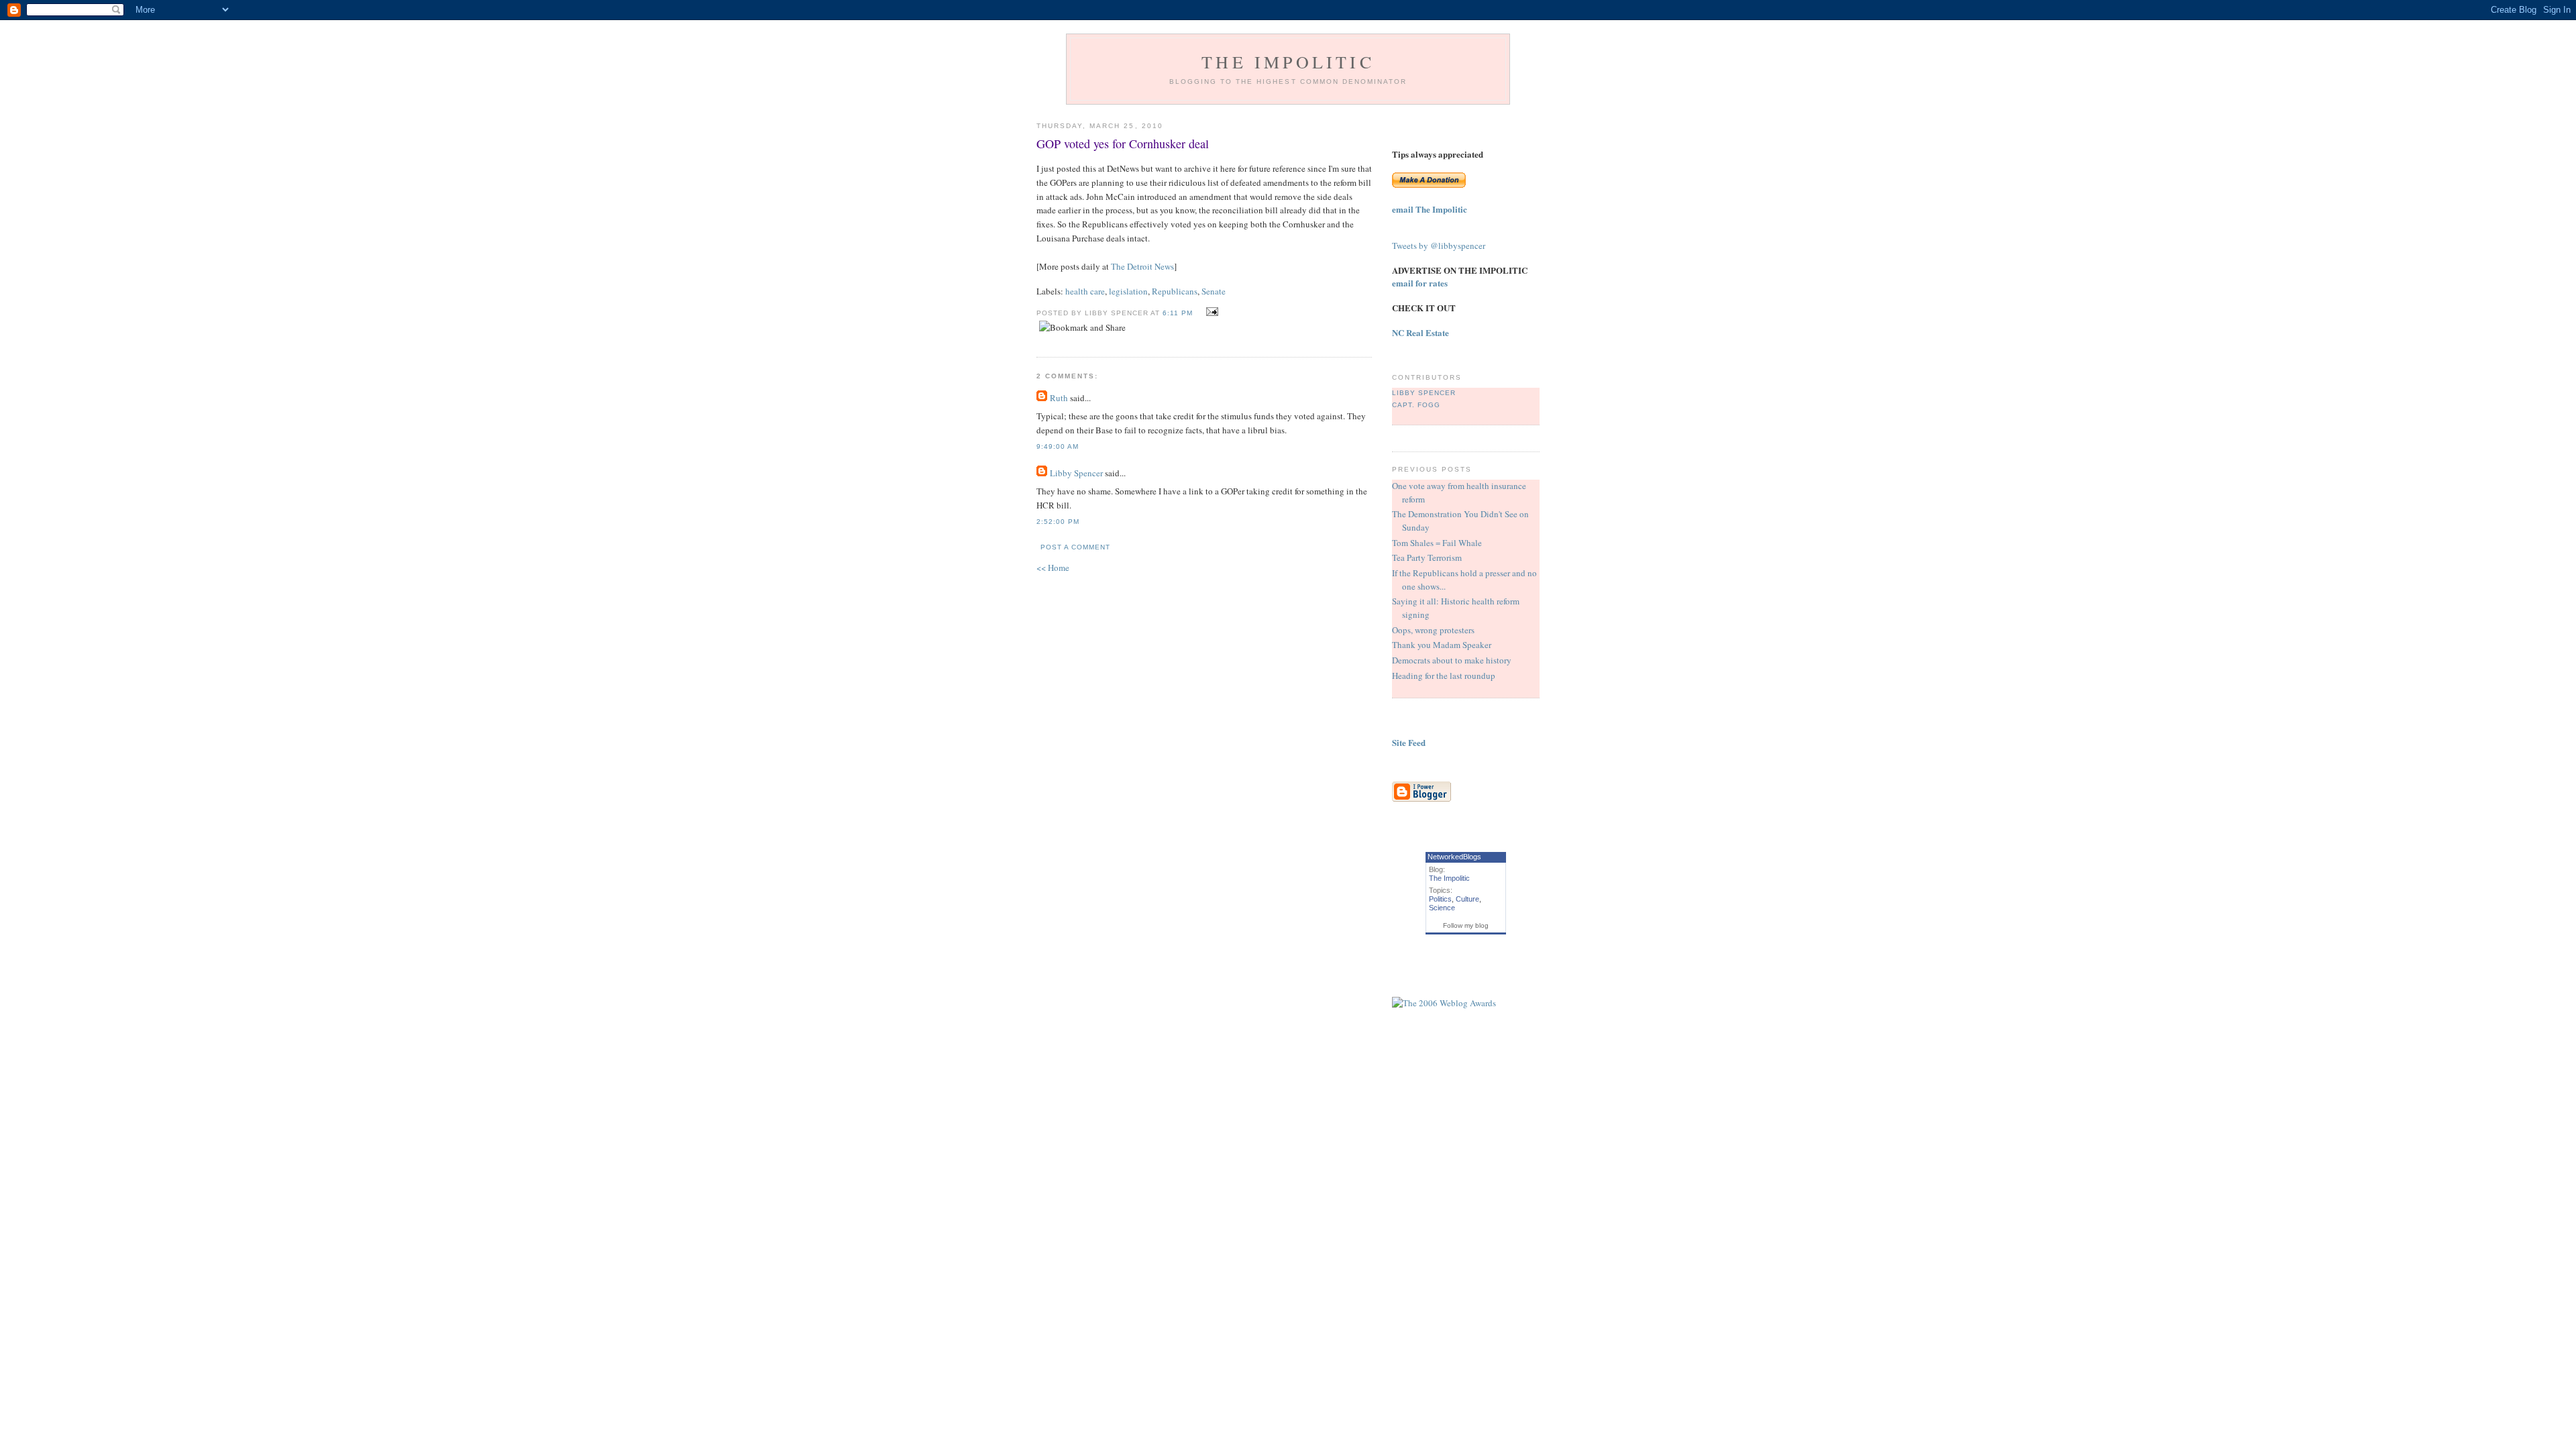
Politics (1440, 899)
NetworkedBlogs (1454, 857)
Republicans (1175, 291)
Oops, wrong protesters (1433, 630)
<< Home (1053, 568)
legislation (1128, 291)
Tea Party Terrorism (1427, 557)
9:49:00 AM (1058, 446)
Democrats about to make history (1452, 660)
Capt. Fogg (1416, 405)
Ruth (1059, 398)
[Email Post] (1211, 312)
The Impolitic (1288, 62)
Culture (1467, 899)
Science (1442, 908)
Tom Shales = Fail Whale (1437, 543)
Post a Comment (1075, 547)
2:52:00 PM (1058, 522)
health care (1085, 291)
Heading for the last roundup (1444, 676)
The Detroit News (1142, 266)
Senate (1214, 291)
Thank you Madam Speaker (1442, 645)
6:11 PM (1178, 313)
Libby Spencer (1076, 473)
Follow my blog (1466, 925)
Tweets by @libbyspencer (1439, 246)
